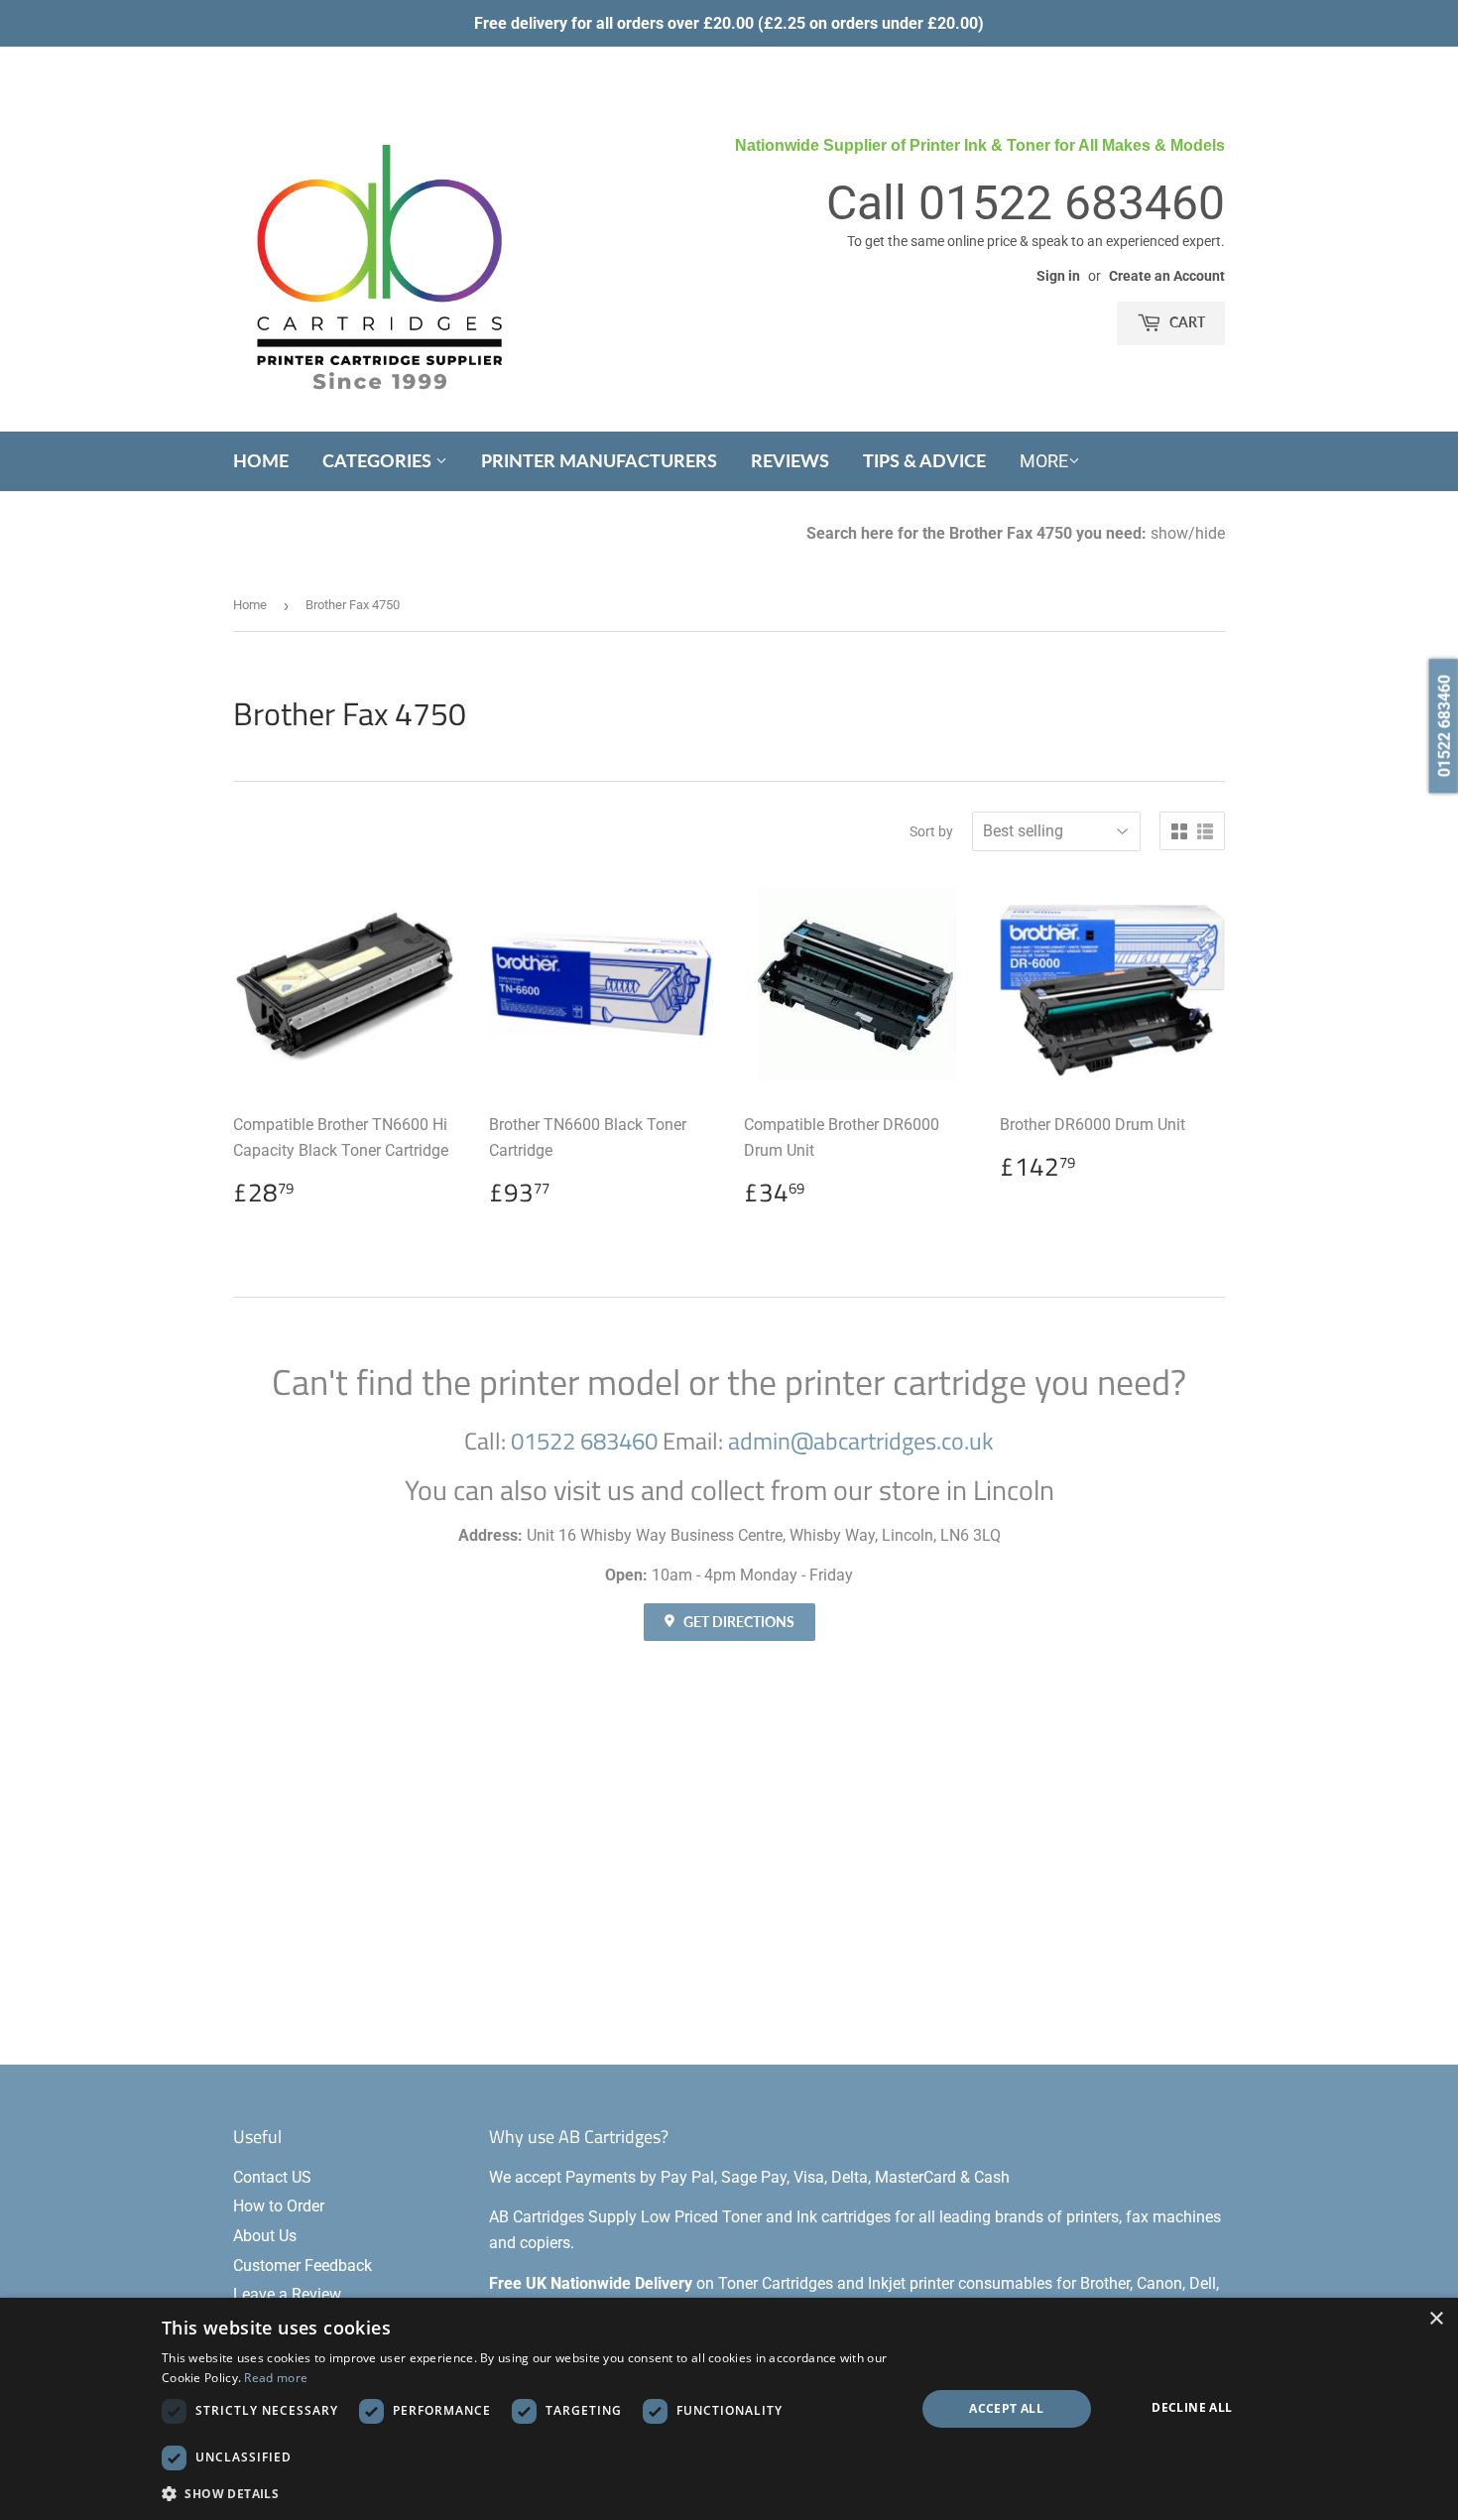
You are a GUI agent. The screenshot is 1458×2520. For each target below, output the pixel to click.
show (1169, 533)
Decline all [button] (1192, 2407)
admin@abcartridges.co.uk (861, 1441)
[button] (527, 2493)
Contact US (272, 2177)
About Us (265, 2236)
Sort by (931, 831)
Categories (379, 460)
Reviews (790, 460)
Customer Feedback (303, 2266)
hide (1210, 533)
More (1044, 461)
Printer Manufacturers (599, 460)
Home (261, 460)
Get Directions (737, 1622)
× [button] (1436, 2319)
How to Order (279, 2206)
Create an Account (1167, 276)
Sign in (1058, 276)
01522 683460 (1072, 203)
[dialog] (729, 2409)
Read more (276, 2378)
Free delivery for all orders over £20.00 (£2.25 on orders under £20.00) (729, 23)
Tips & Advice (924, 460)
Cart (1186, 322)
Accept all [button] (1006, 2408)
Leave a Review (287, 2294)
